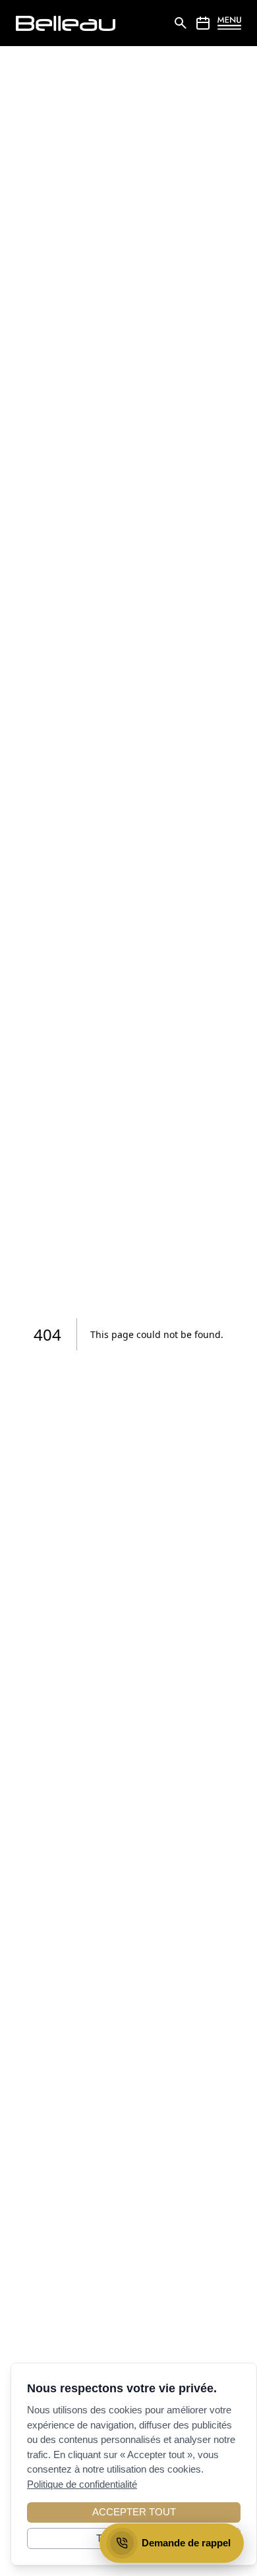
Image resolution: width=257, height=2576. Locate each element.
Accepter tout (134, 2512)
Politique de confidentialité (82, 2484)
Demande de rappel (186, 2543)
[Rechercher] (181, 23)
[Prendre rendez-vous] (203, 23)
